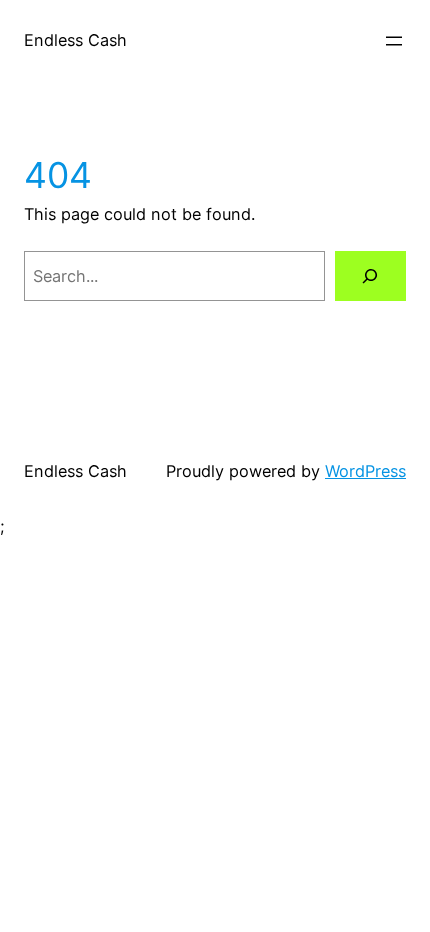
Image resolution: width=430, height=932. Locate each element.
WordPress (365, 471)
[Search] (370, 276)
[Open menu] (394, 41)
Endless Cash (75, 40)
